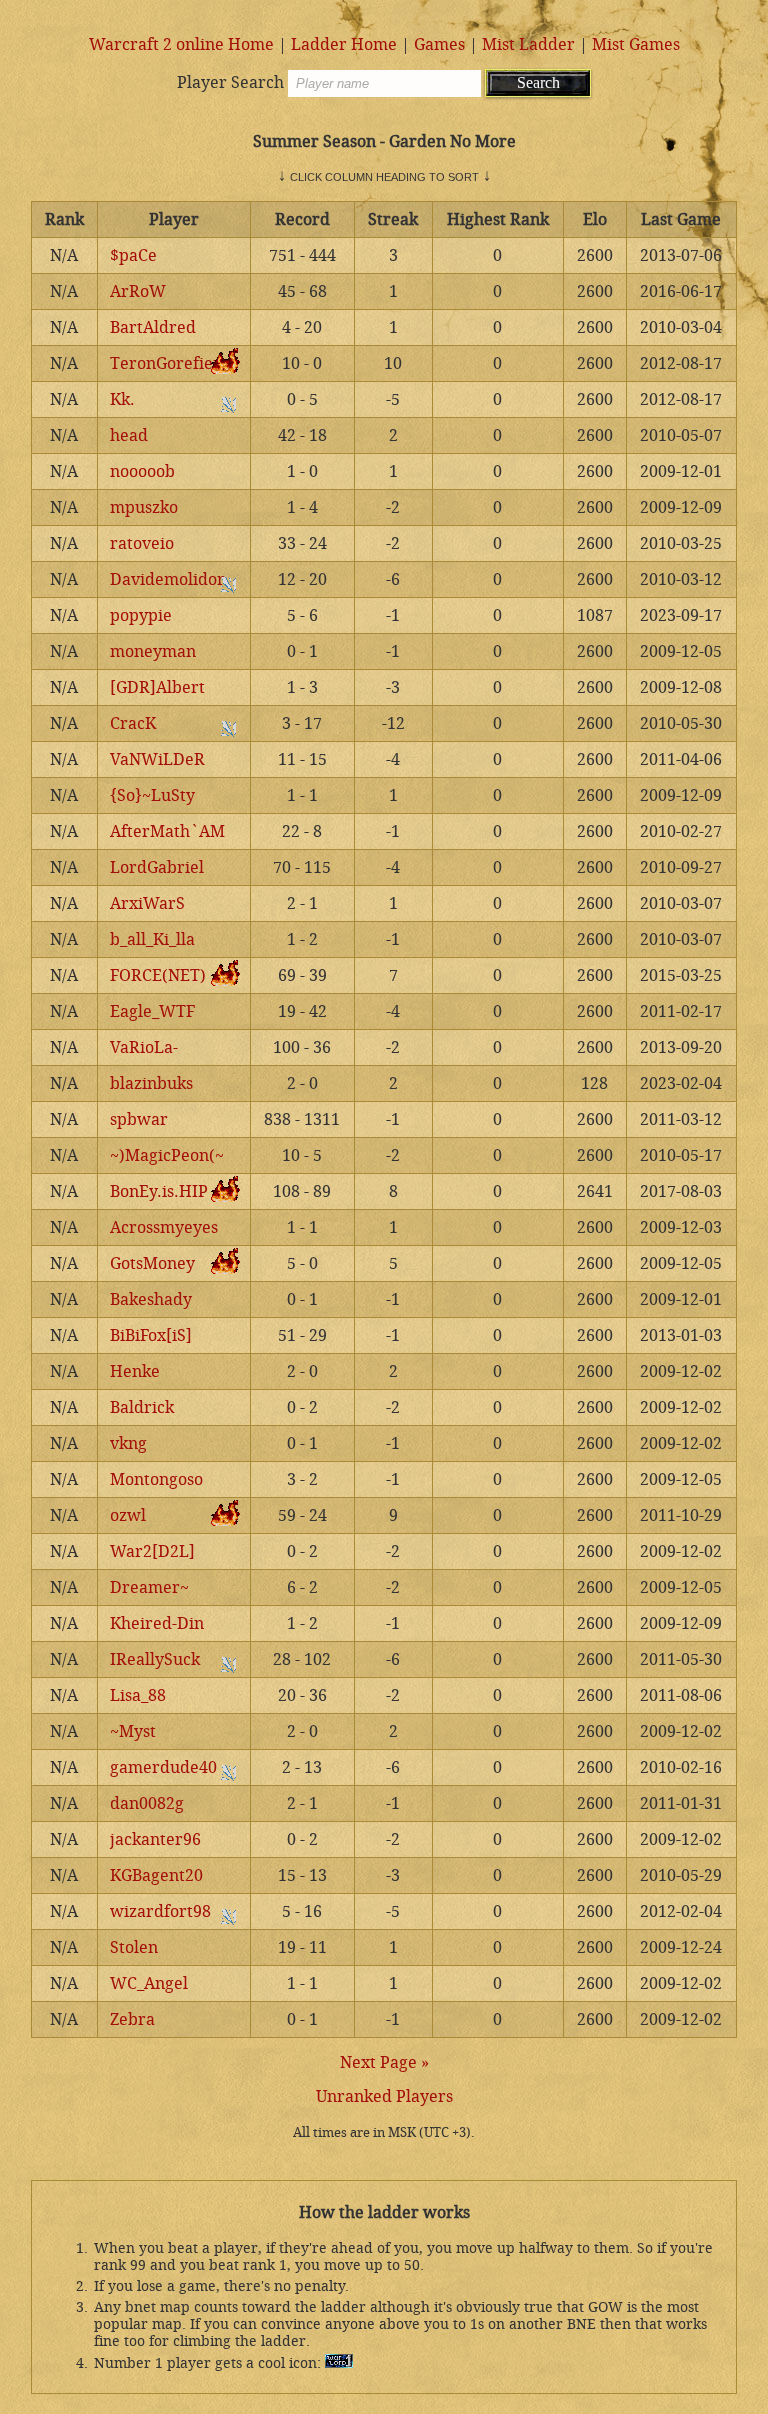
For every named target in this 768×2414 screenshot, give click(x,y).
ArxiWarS (147, 903)
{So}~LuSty (152, 795)
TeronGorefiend (171, 363)
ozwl (128, 1515)
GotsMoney (152, 1263)
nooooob (142, 471)
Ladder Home (344, 44)
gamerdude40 (163, 1767)
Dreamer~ (149, 1587)
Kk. (122, 399)
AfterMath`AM (167, 831)
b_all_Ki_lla (152, 939)
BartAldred (153, 327)
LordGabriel (157, 867)
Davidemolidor (167, 579)
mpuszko (144, 507)
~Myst (133, 1731)
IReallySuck (155, 1659)
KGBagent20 (156, 1875)
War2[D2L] (152, 1551)
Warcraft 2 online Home (181, 44)
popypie (141, 615)
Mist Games (636, 44)
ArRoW (138, 291)
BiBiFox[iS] (151, 1335)
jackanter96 (155, 1839)
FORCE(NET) (158, 975)
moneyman (153, 651)
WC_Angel (149, 1983)
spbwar (139, 1119)
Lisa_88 (138, 1695)
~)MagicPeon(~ (167, 1155)
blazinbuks (151, 1083)
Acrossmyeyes (164, 1227)
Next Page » (384, 2062)
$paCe (133, 255)
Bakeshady (151, 1299)
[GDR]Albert (157, 687)
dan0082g (147, 1803)
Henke (135, 1371)
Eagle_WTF (152, 1011)
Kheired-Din (157, 1623)
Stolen (134, 1947)
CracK (133, 723)
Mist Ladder (528, 44)
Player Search (230, 82)
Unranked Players (384, 2096)
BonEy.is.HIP (159, 1191)
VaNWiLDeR (157, 759)
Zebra (132, 2019)
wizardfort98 (160, 1911)
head (129, 435)
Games (439, 44)
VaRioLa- (144, 1047)
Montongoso (156, 1479)
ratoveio (142, 543)
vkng (128, 1443)
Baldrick (142, 1407)
